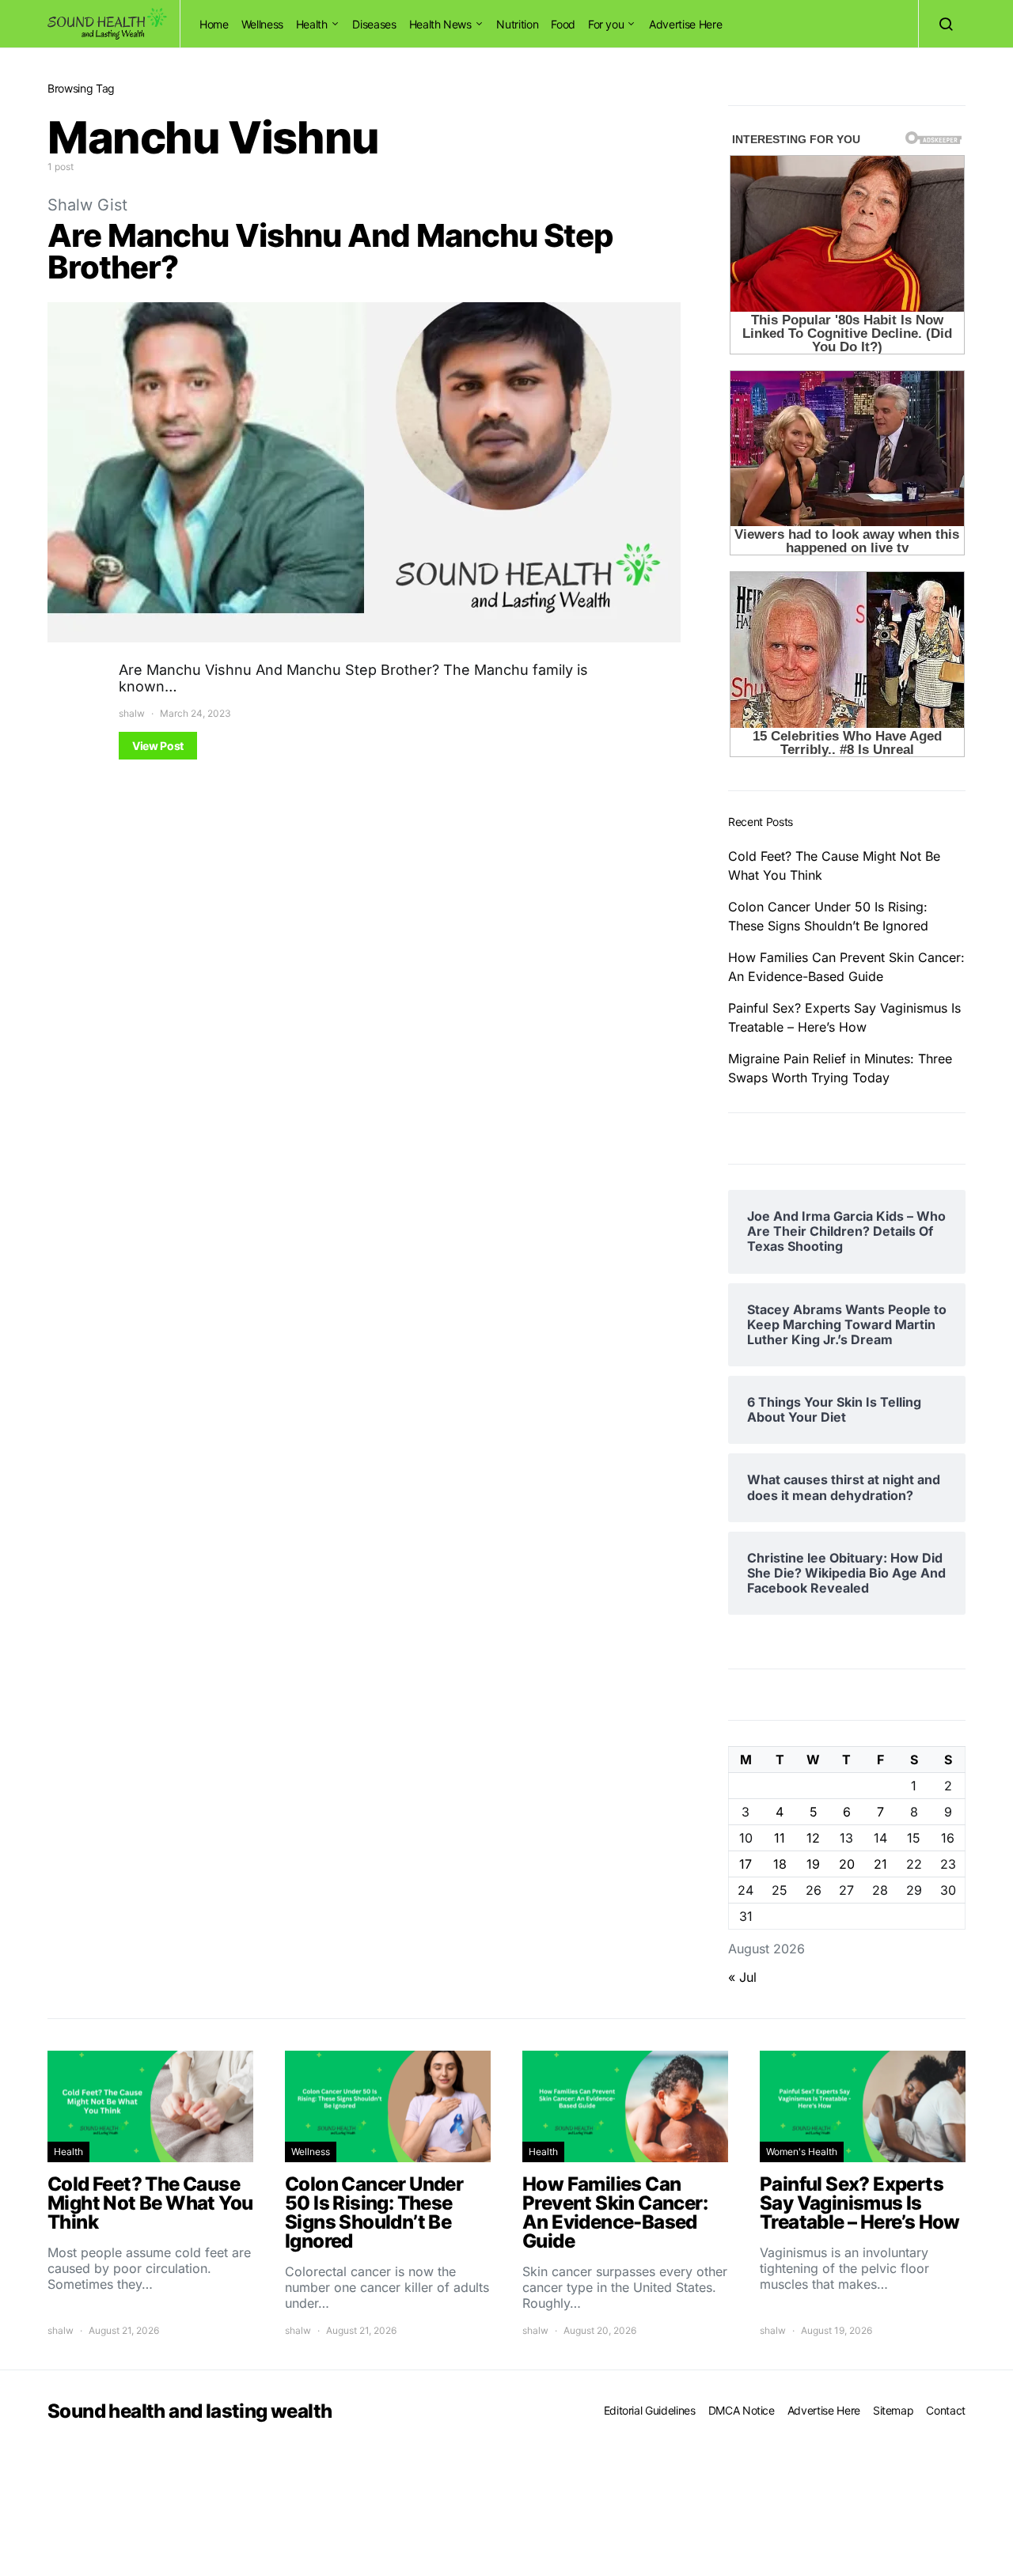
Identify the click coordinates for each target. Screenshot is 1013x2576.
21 (880, 1864)
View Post (158, 746)
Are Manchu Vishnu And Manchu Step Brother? (330, 251)
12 (813, 1838)
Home (214, 24)
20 (847, 1864)
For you (606, 24)
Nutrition (517, 24)
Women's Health (802, 2152)
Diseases (374, 24)
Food (563, 24)
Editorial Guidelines (650, 2410)
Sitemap (893, 2410)
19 (813, 1864)
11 (780, 1838)
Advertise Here (685, 24)
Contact (946, 2410)
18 (780, 1864)
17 (746, 1864)
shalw (132, 713)
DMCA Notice (742, 2410)
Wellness (262, 24)
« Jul (742, 1977)
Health (312, 24)
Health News (440, 24)
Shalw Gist (87, 205)
